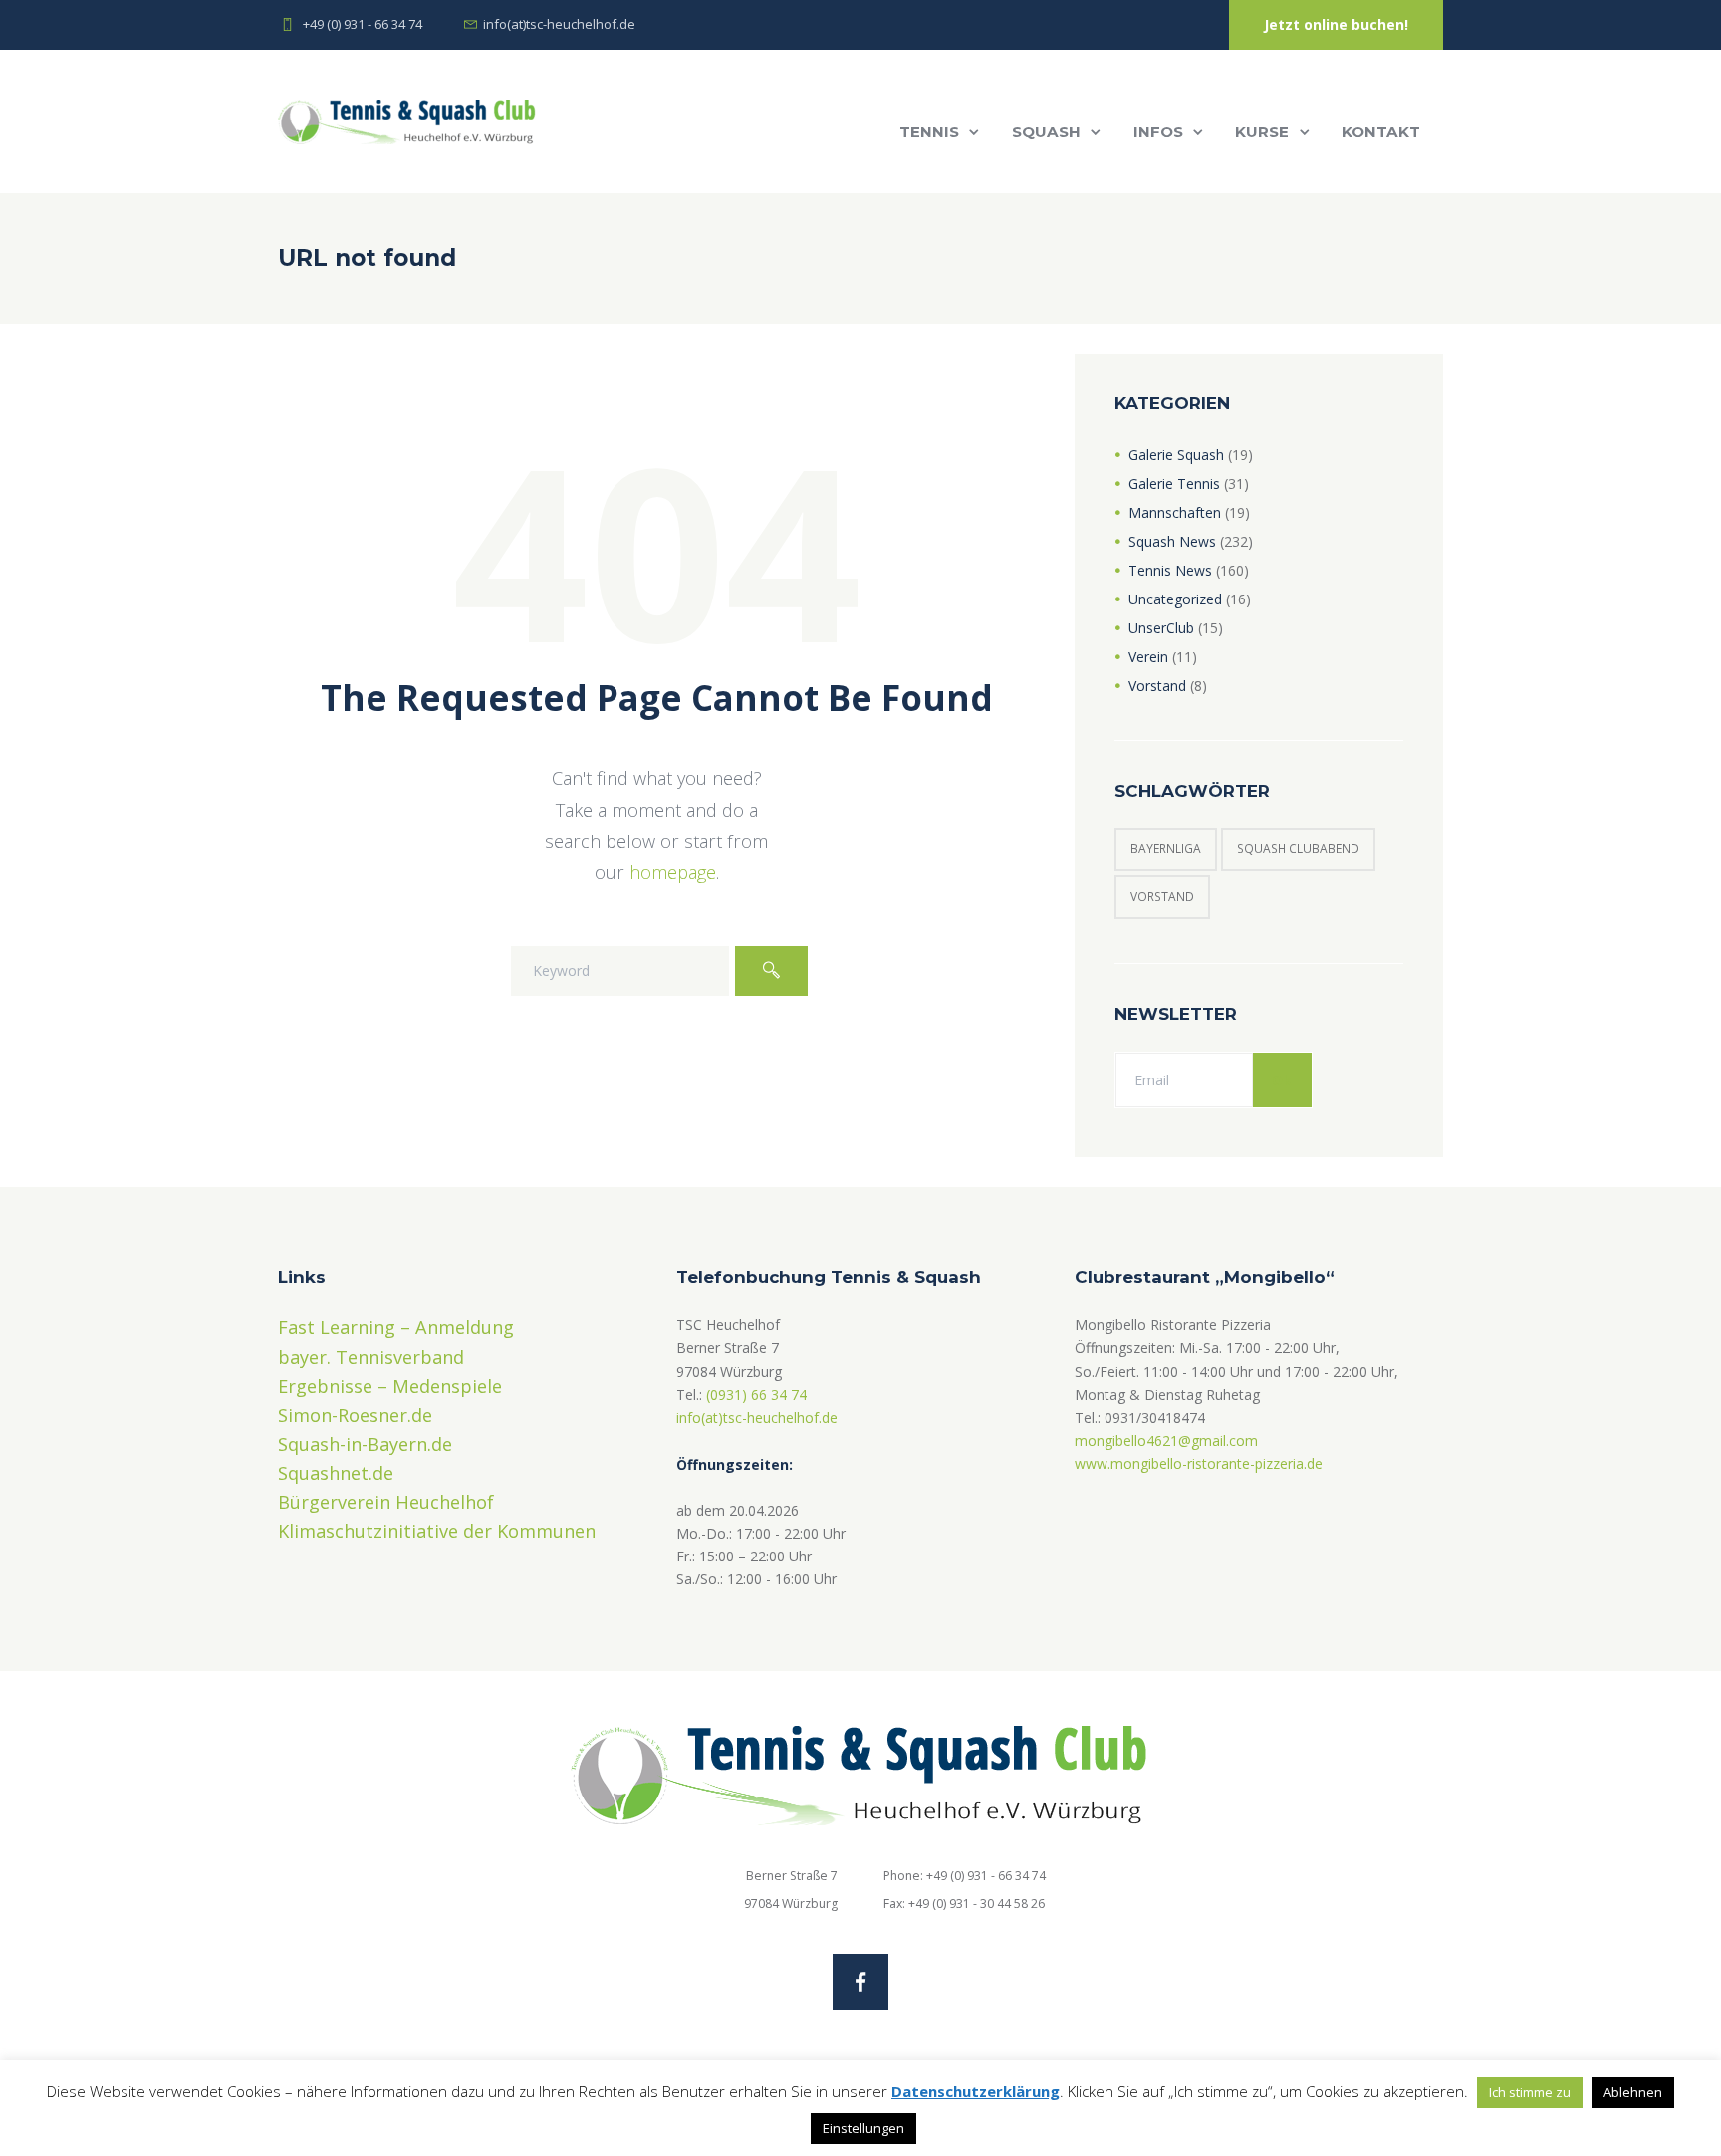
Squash (1046, 132)
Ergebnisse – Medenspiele (390, 1386)
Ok (1282, 1080)
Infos (1158, 132)
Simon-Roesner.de (355, 1415)
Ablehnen (1633, 2092)
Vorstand (1157, 686)
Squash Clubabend (1298, 849)
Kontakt (1381, 132)
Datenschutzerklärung (976, 2091)
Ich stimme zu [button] (1530, 2092)
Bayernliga (1166, 849)
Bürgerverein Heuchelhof (386, 1502)
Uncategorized (1175, 599)
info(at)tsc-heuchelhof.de (757, 1418)
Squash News (1172, 541)
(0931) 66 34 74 (756, 1395)
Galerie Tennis (1174, 483)
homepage (673, 872)
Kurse (1262, 132)
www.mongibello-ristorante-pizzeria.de (1199, 1463)
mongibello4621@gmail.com (1166, 1440)
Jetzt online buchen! (1336, 24)
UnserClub (1161, 628)
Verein (1148, 657)
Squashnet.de (336, 1473)
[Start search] (771, 971)
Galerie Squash (1176, 455)
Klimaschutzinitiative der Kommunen (437, 1531)
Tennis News (1170, 570)
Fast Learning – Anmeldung (396, 1327)
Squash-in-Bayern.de (365, 1444)
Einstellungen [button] (863, 2128)
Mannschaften (1175, 512)
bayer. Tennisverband (371, 1357)
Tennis (929, 132)
